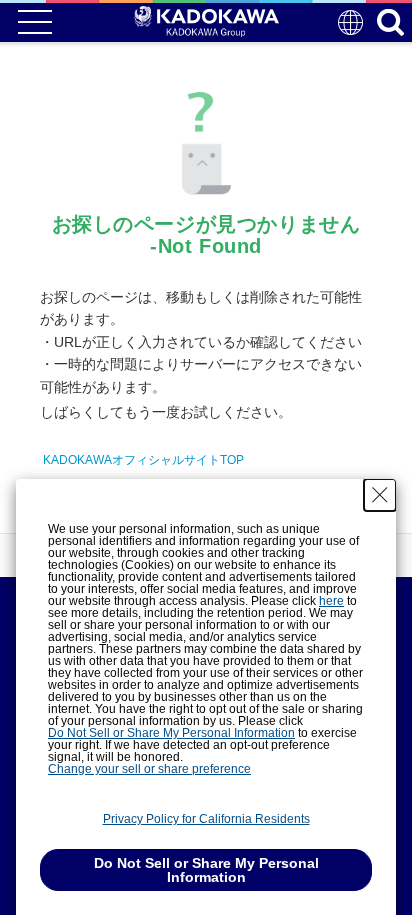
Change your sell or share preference (149, 769)
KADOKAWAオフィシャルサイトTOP (143, 460)
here (331, 601)
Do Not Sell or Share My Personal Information (171, 733)
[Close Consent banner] (380, 495)
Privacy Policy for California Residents (206, 819)
